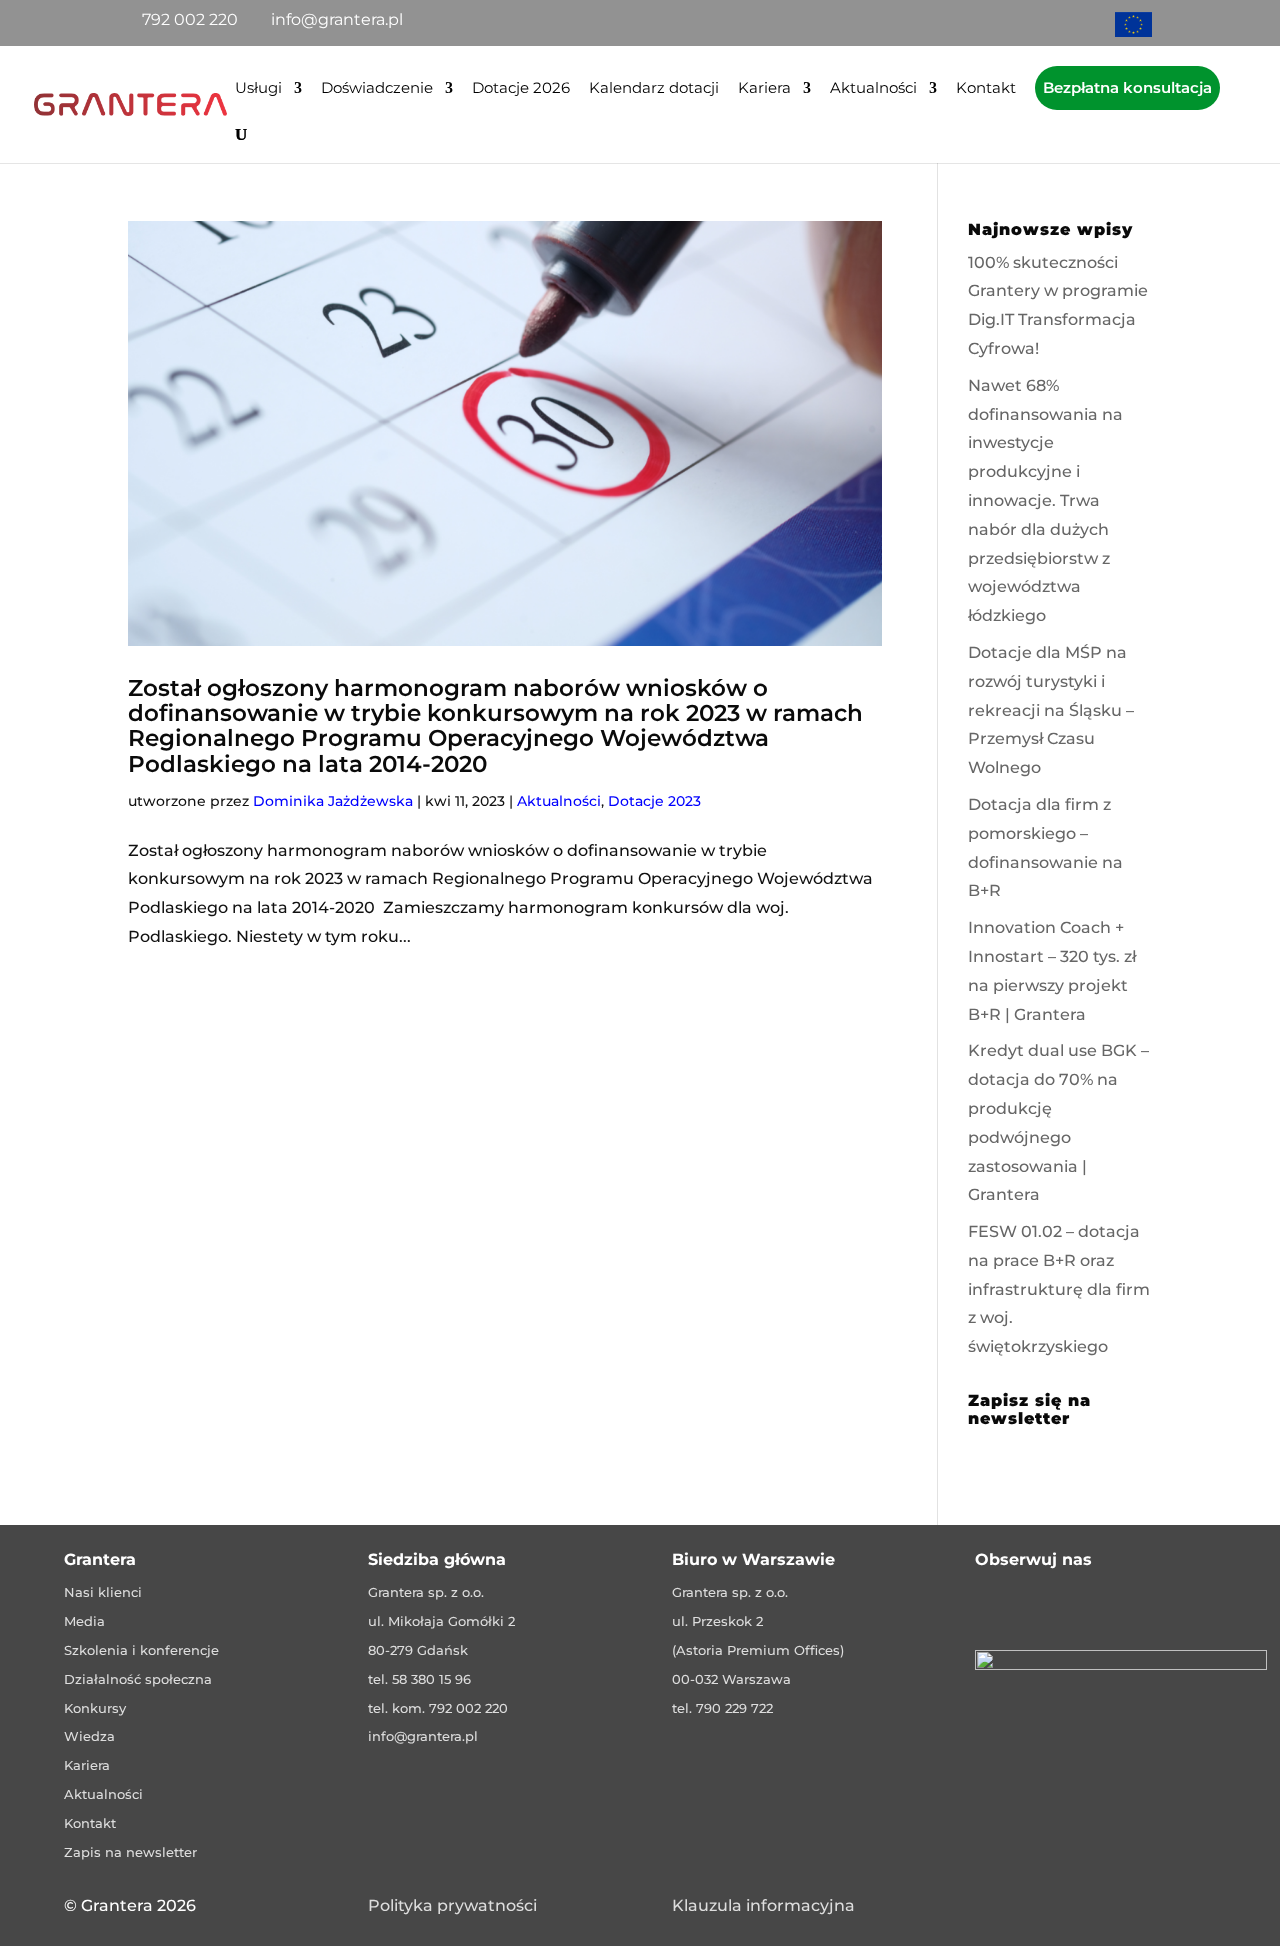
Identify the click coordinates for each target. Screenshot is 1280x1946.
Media (84, 1621)
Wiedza (89, 1736)
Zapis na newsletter (130, 1852)
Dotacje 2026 (521, 89)
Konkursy (95, 1708)
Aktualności (873, 89)
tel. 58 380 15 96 (419, 1679)
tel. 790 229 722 (722, 1708)
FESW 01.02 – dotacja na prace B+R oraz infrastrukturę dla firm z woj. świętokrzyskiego (1059, 1289)
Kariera (764, 89)
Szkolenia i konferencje (141, 1650)
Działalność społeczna (138, 1679)
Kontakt (986, 89)
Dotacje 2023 (654, 801)
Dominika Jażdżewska (333, 801)
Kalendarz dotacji (654, 89)
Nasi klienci (103, 1592)
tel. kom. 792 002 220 (438, 1708)
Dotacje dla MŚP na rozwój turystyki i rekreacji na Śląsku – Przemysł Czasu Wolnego (1051, 710)
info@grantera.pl (423, 1736)
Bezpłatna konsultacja (1127, 87)
